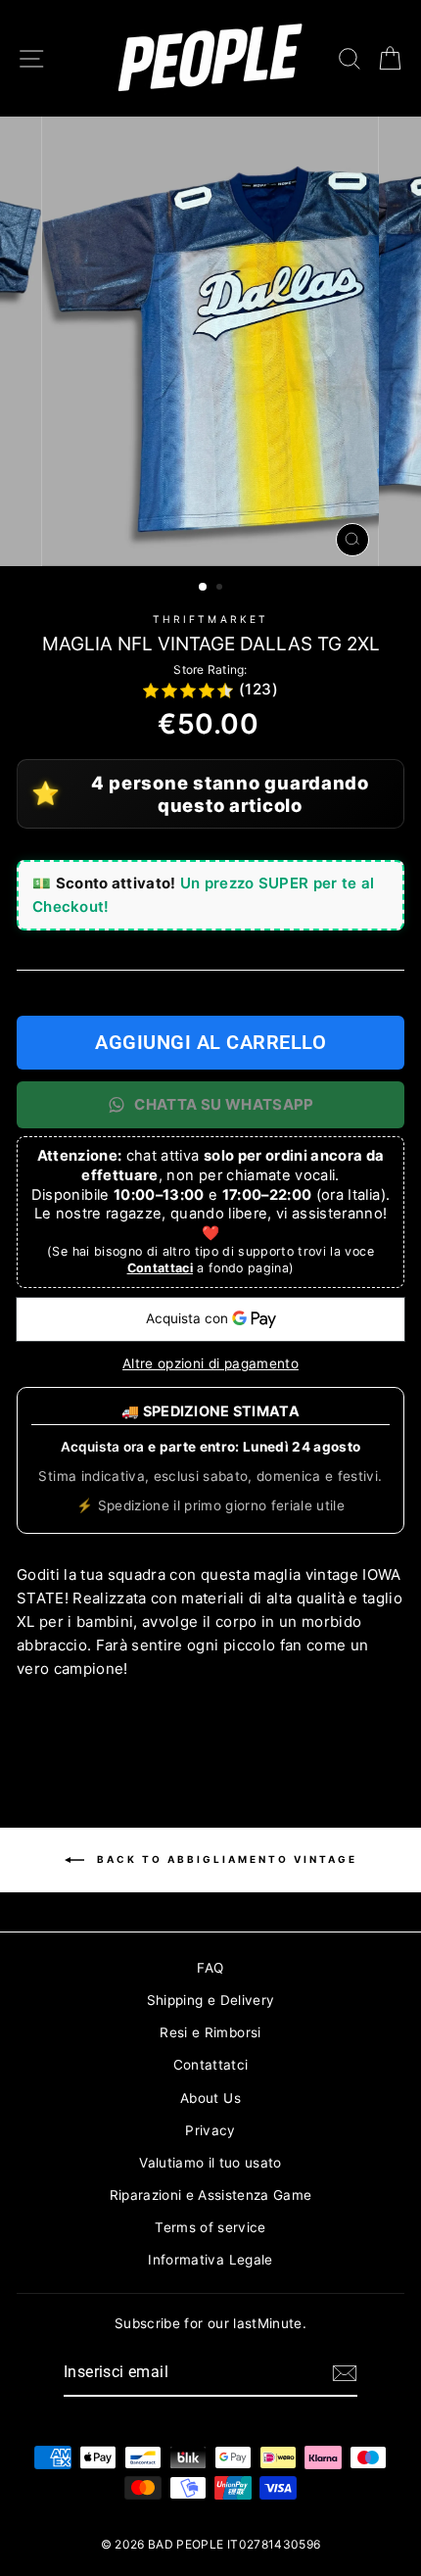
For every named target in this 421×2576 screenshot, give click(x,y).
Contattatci (211, 2065)
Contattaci (160, 1268)
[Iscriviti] (345, 2373)
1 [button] (204, 588)
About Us (210, 2098)
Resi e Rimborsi (210, 2032)
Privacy (210, 2130)
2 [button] (221, 589)
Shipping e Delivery (210, 2000)
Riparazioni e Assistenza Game (211, 2195)
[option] (210, 341)
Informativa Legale (210, 2260)
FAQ (210, 1968)
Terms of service (210, 2227)
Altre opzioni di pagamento (210, 1363)
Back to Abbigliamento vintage (225, 1858)
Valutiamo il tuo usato (210, 2163)
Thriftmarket (210, 619)
